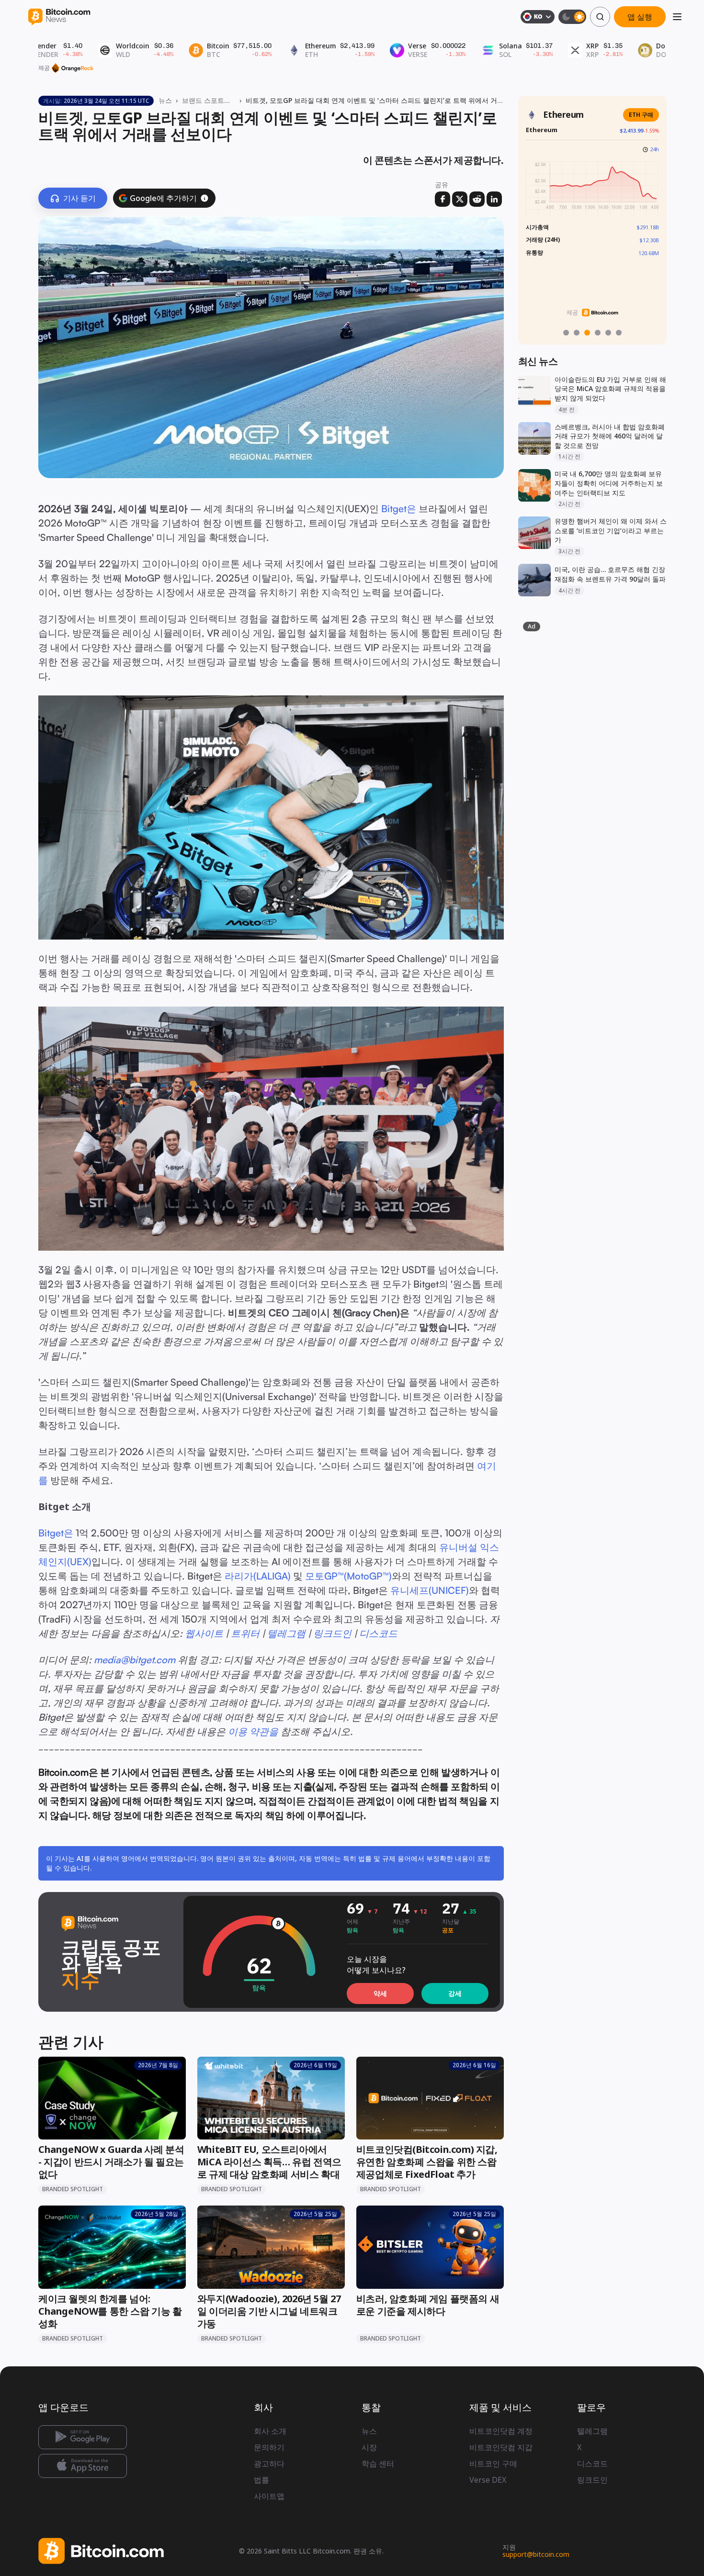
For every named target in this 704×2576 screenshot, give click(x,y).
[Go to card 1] (566, 333)
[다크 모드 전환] (572, 17)
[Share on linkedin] (494, 199)
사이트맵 (269, 2496)
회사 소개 (270, 2431)
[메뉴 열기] (677, 17)
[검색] (600, 17)
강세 (455, 1993)
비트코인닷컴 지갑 (501, 2447)
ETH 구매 (641, 115)
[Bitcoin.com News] (59, 17)
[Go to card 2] (577, 333)
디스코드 (592, 2464)
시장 (369, 2447)
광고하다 (269, 2464)
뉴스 (165, 100)
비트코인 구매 (493, 2464)
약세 (380, 1993)
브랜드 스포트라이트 (209, 100)
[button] (204, 198)
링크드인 (592, 2480)
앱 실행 (640, 17)
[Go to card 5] (608, 333)
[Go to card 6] (619, 333)
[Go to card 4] (598, 333)
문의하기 (269, 2447)
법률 (261, 2480)
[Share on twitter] (460, 199)
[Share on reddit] (477, 199)
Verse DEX (488, 2480)
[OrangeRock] (73, 68)
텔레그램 (592, 2431)
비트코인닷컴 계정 (501, 2431)
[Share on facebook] (443, 199)
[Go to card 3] (587, 333)
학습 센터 (378, 2464)
